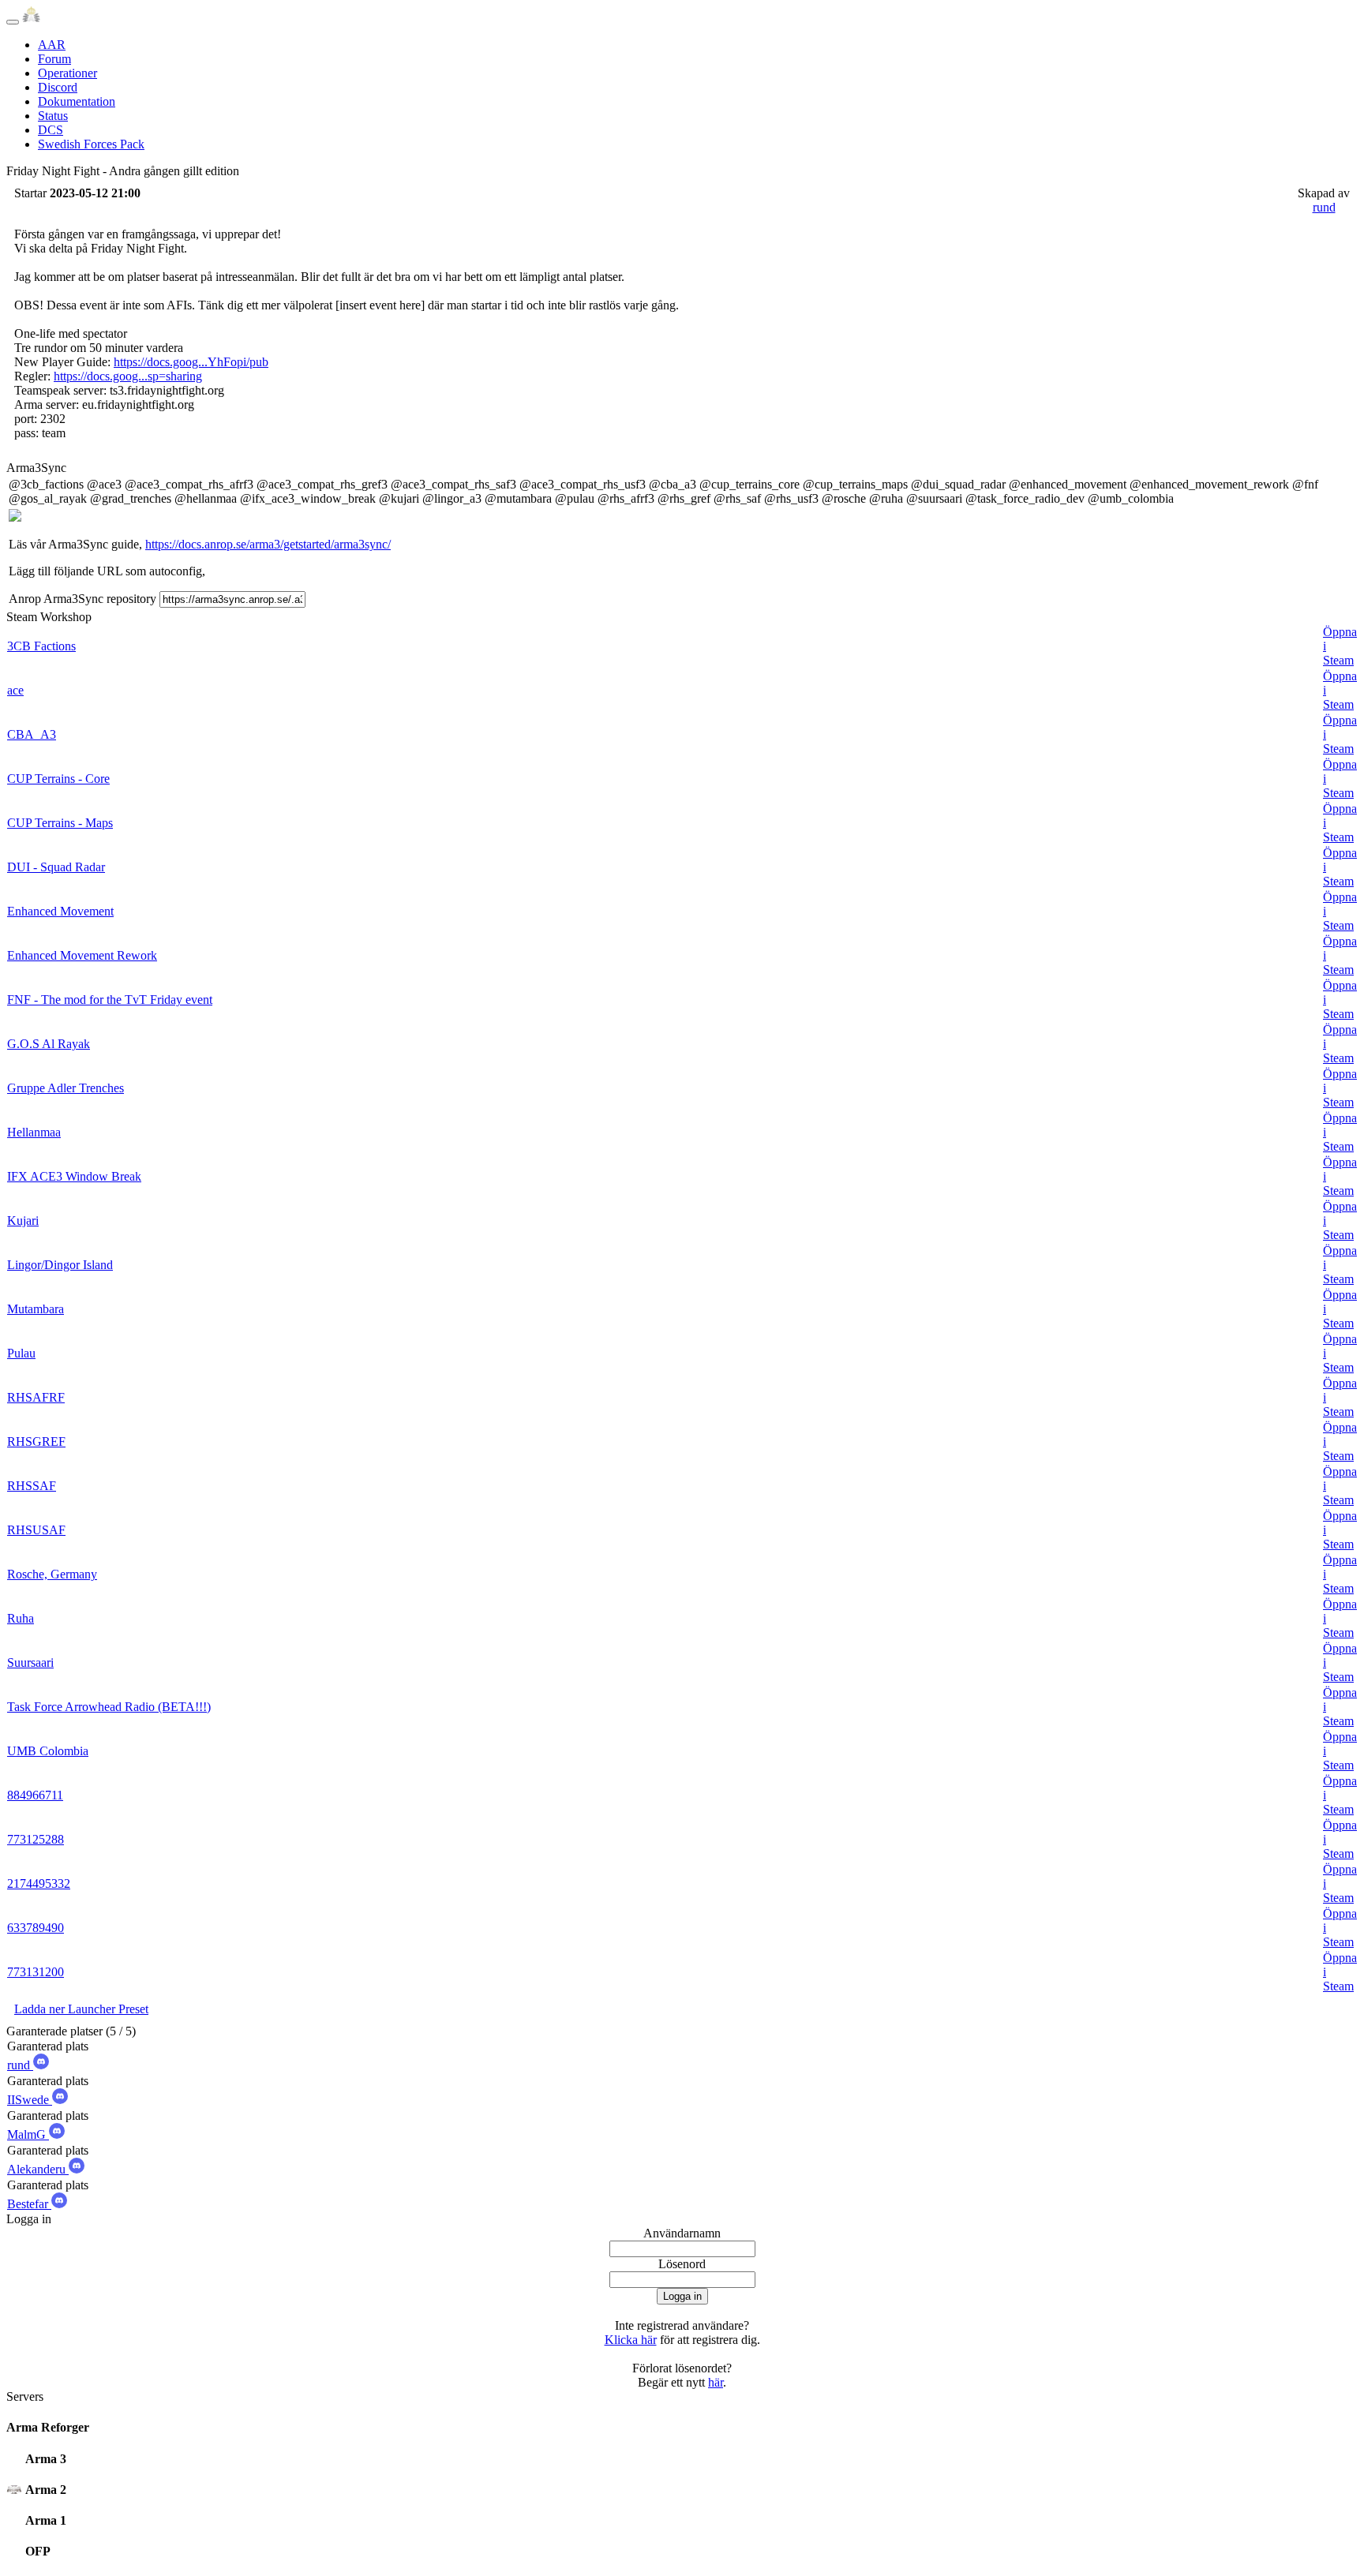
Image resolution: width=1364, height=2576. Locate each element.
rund (1324, 207)
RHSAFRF (36, 1397)
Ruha (21, 1618)
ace (15, 690)
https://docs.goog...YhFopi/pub (191, 362)
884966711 (35, 1795)
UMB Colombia (48, 1751)
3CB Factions (41, 646)
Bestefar (29, 2204)
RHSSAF (32, 1486)
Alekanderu (38, 2169)
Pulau (21, 1353)
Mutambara (36, 1309)
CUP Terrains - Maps (60, 823)
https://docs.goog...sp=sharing (128, 376)
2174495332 (39, 1883)
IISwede (30, 2100)
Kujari (23, 1221)
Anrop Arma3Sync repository (82, 599)
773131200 (36, 1972)
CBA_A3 (32, 734)
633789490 (36, 1928)
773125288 (36, 1839)
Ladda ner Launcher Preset (81, 2009)
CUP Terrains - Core (58, 779)
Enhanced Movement (60, 911)
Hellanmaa (34, 1132)
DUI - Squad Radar (56, 867)
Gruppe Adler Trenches (66, 1088)
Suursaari (30, 1662)
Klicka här (631, 2340)
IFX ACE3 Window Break (74, 1176)
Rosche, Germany (52, 1574)
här (716, 2382)
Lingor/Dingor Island (60, 1265)
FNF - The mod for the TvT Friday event (110, 1000)
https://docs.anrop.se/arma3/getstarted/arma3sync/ (268, 544)
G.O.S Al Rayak (49, 1044)
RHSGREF (36, 1442)
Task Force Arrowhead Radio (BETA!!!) (109, 1707)
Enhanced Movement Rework (82, 955)
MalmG (28, 2134)
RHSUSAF (36, 1530)
